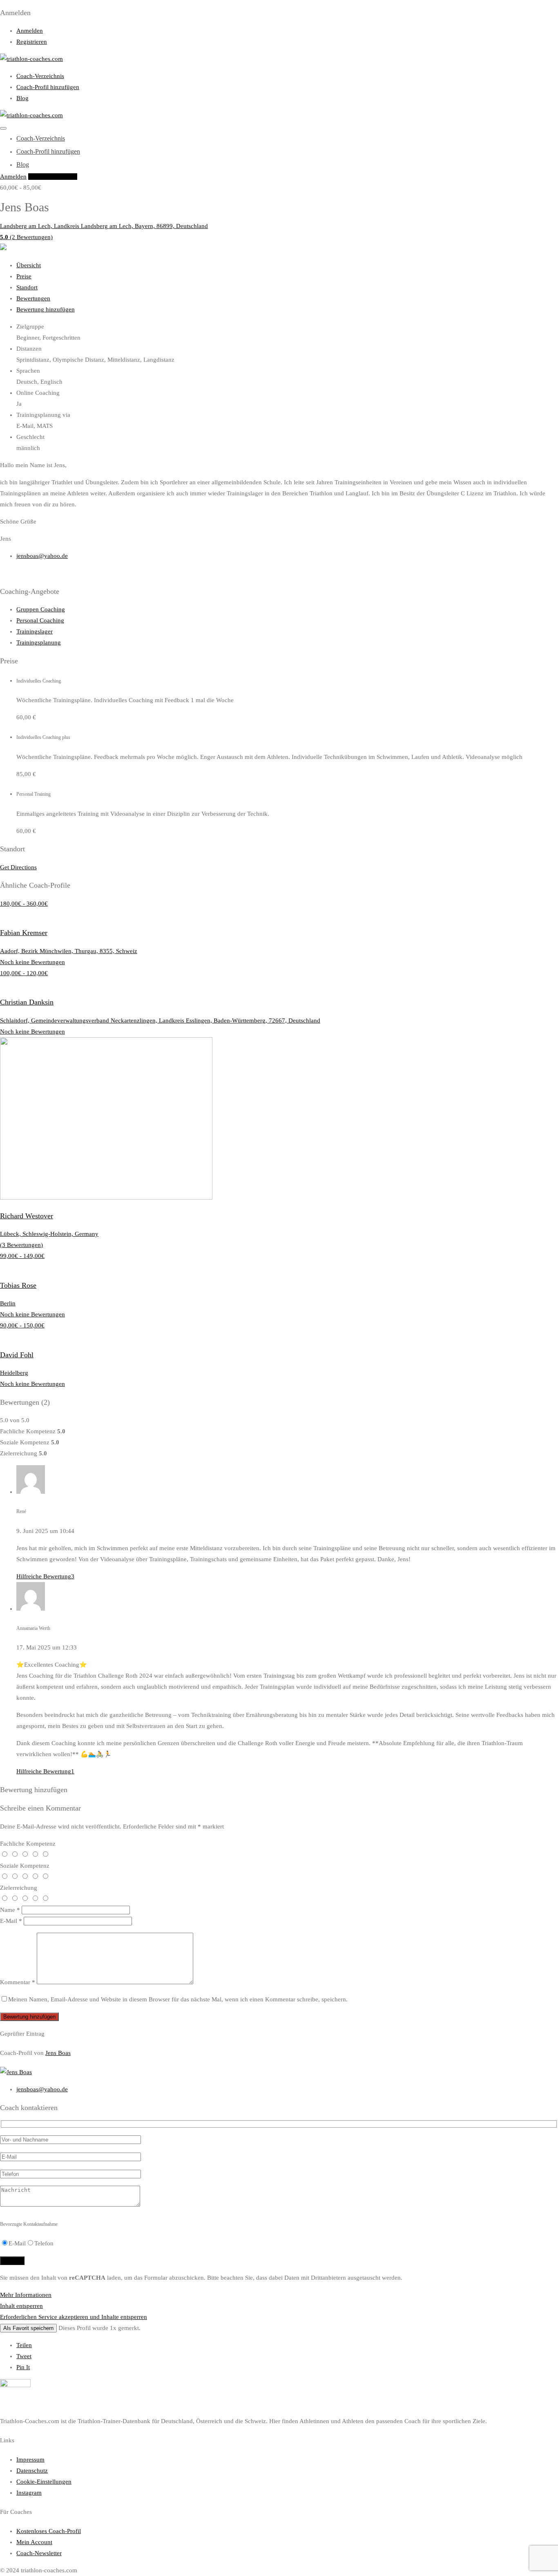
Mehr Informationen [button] (26, 2295)
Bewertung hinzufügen (46, 309)
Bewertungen (33, 298)
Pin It (23, 2367)
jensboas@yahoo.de (42, 556)
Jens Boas (58, 2053)
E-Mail (11, 1921)
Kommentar (18, 1982)
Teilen (24, 2345)
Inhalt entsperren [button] (21, 2306)
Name (10, 1910)
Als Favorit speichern (28, 2328)
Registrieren (32, 42)
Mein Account (34, 2542)
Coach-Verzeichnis (40, 76)
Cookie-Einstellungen (44, 2482)
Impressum (30, 2460)
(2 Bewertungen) (26, 237)
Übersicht (29, 265)
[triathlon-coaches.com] (31, 59)
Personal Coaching (40, 620)
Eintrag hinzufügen (53, 177)
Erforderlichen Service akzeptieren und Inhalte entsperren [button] (74, 2317)
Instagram (29, 2493)
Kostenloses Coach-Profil (49, 2531)
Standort (27, 287)
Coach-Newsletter (39, 2553)
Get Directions (18, 867)
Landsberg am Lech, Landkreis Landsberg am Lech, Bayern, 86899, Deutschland (104, 226)
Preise (24, 276)
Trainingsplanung (39, 642)
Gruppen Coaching (41, 609)
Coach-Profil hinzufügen (48, 87)
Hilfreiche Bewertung (45, 1576)
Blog (22, 98)
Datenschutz (32, 2471)
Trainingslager (35, 631)
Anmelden (30, 31)
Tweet (24, 2356)
